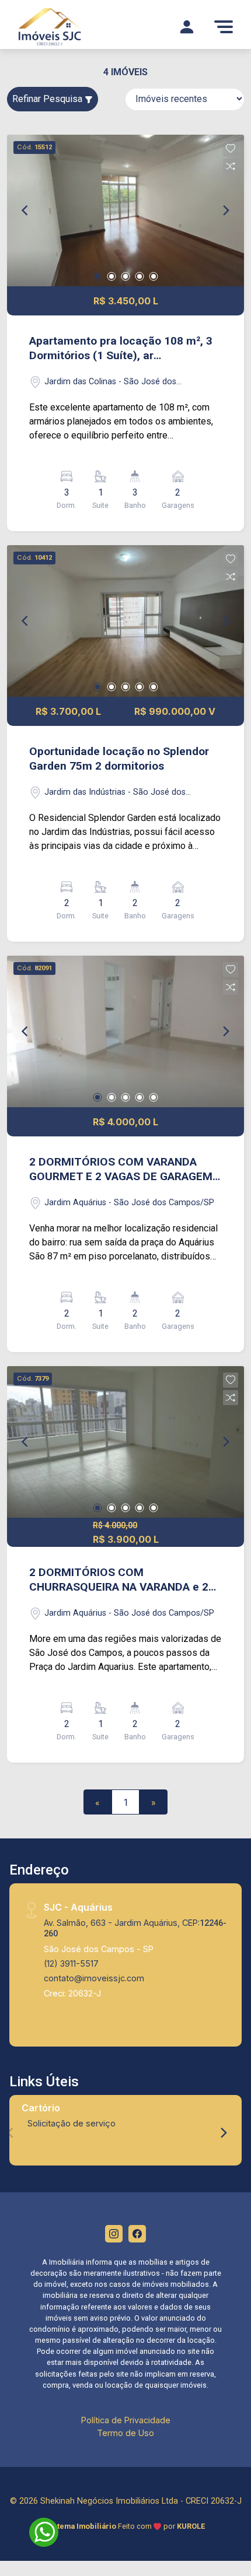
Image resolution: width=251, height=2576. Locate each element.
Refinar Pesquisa (48, 99)
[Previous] (26, 210)
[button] (231, 149)
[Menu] (224, 27)
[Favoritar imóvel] (231, 149)
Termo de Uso (125, 2433)
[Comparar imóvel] (231, 166)
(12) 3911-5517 (71, 1963)
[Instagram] (114, 2234)
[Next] (225, 210)
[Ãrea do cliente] (187, 27)
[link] (66, 27)
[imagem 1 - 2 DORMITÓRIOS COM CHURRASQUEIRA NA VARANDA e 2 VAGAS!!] (125, 1442)
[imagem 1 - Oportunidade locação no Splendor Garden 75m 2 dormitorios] (125, 621)
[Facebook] (137, 2234)
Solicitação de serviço (72, 2123)
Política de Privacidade (126, 2420)
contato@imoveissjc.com (94, 1978)
